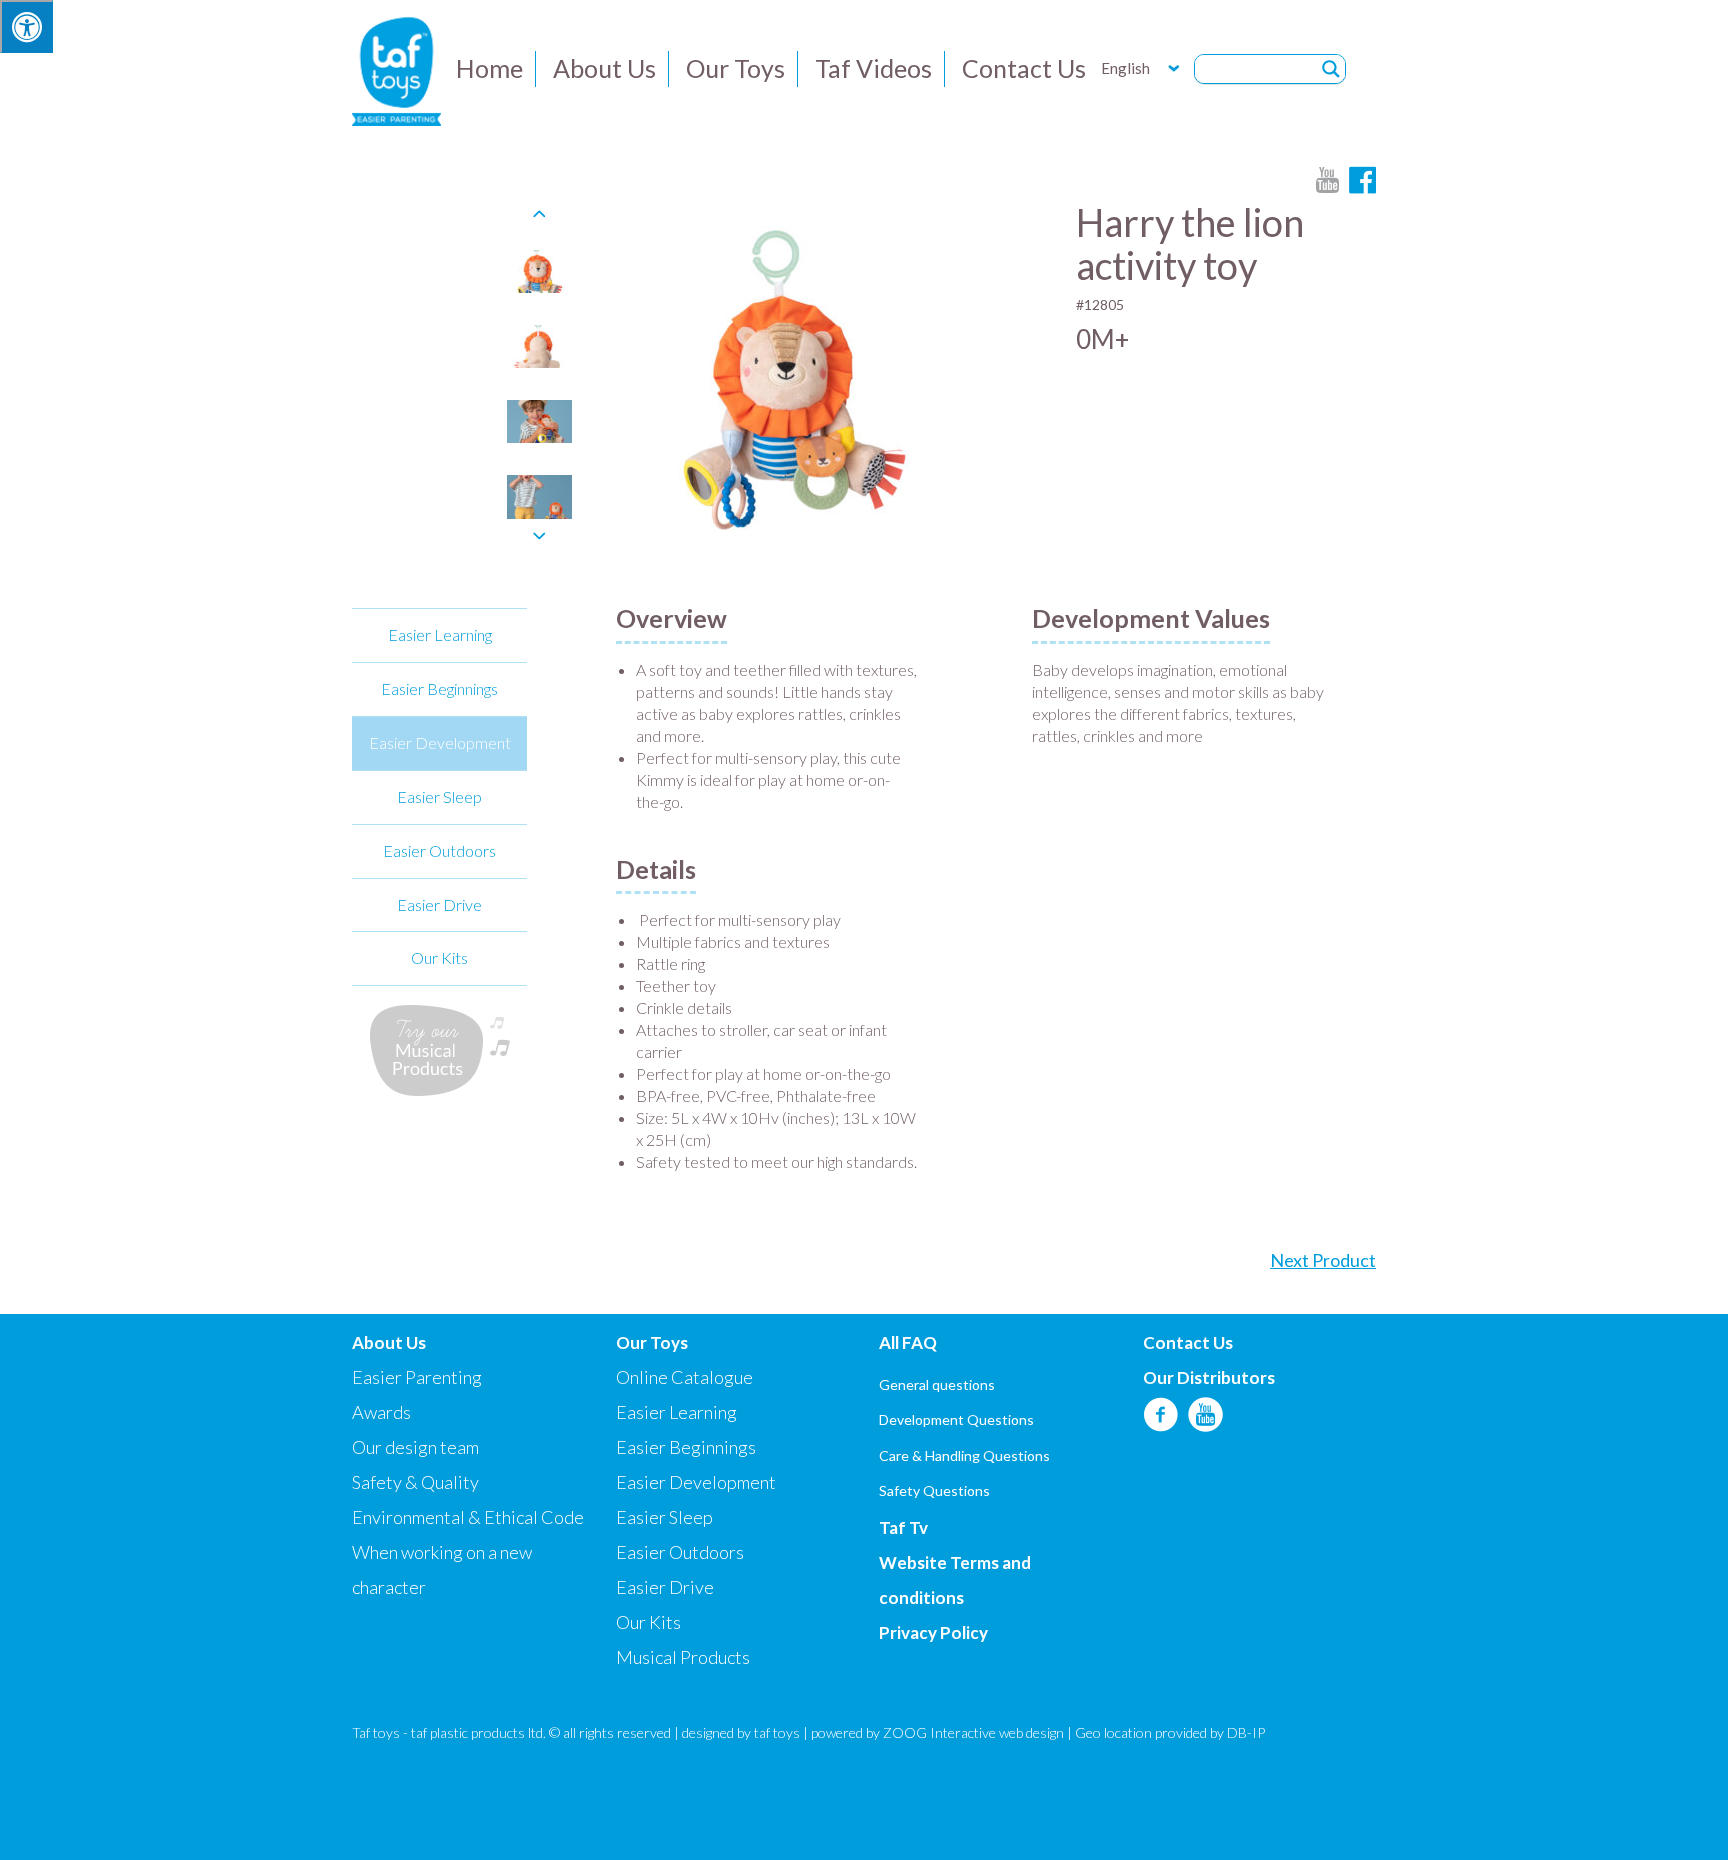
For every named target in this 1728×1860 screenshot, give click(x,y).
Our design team (415, 1447)
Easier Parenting (417, 1377)
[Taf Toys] (396, 69)
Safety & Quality (415, 1482)
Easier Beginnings (439, 688)
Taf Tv (903, 1527)
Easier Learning (440, 634)
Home (489, 68)
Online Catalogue (684, 1377)
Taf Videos (873, 68)
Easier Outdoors (439, 850)
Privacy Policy (933, 1632)
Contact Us (1024, 68)
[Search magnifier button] (1331, 69)
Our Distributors (1209, 1377)
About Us (604, 68)
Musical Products (683, 1657)
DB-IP (1246, 1732)
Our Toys (735, 68)
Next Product (1323, 1260)
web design (1031, 1732)
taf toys (777, 1732)
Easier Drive (439, 904)
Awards (381, 1412)
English (1125, 68)
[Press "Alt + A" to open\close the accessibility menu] (26, 26)
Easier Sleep (439, 796)
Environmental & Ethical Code (468, 1517)
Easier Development (440, 742)
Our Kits (439, 957)
